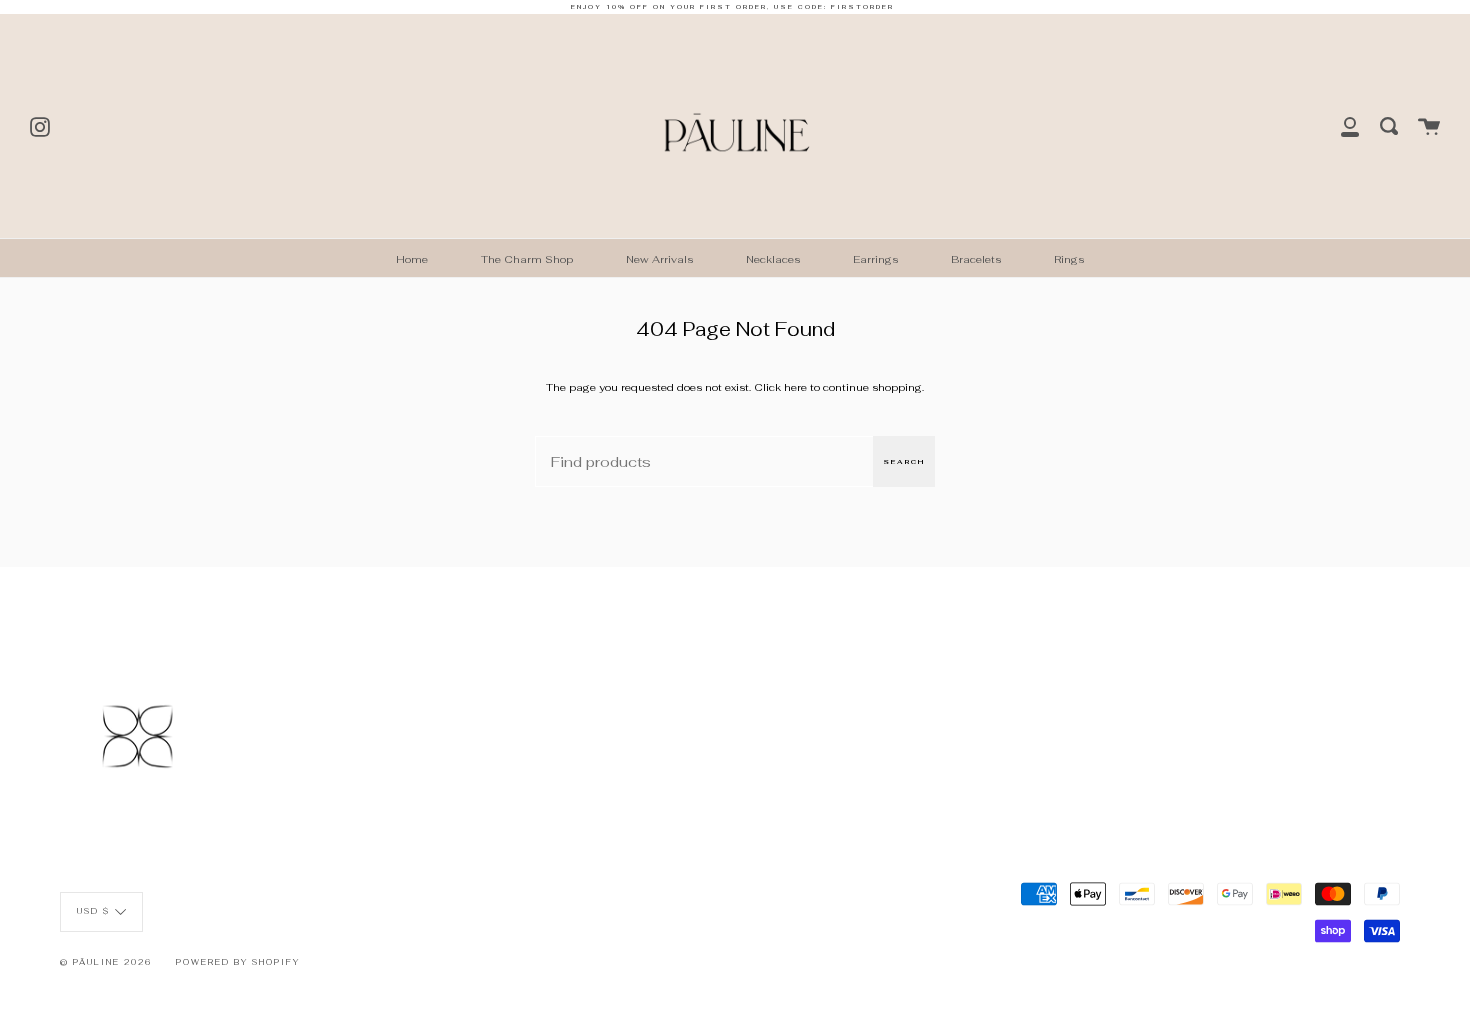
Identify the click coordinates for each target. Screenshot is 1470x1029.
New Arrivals (659, 259)
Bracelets (976, 259)
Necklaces (773, 259)
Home (412, 259)
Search (904, 461)
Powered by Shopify (238, 962)
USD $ (93, 911)
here (795, 387)
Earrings (875, 259)
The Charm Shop (527, 259)
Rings (1069, 259)
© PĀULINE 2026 (106, 962)
